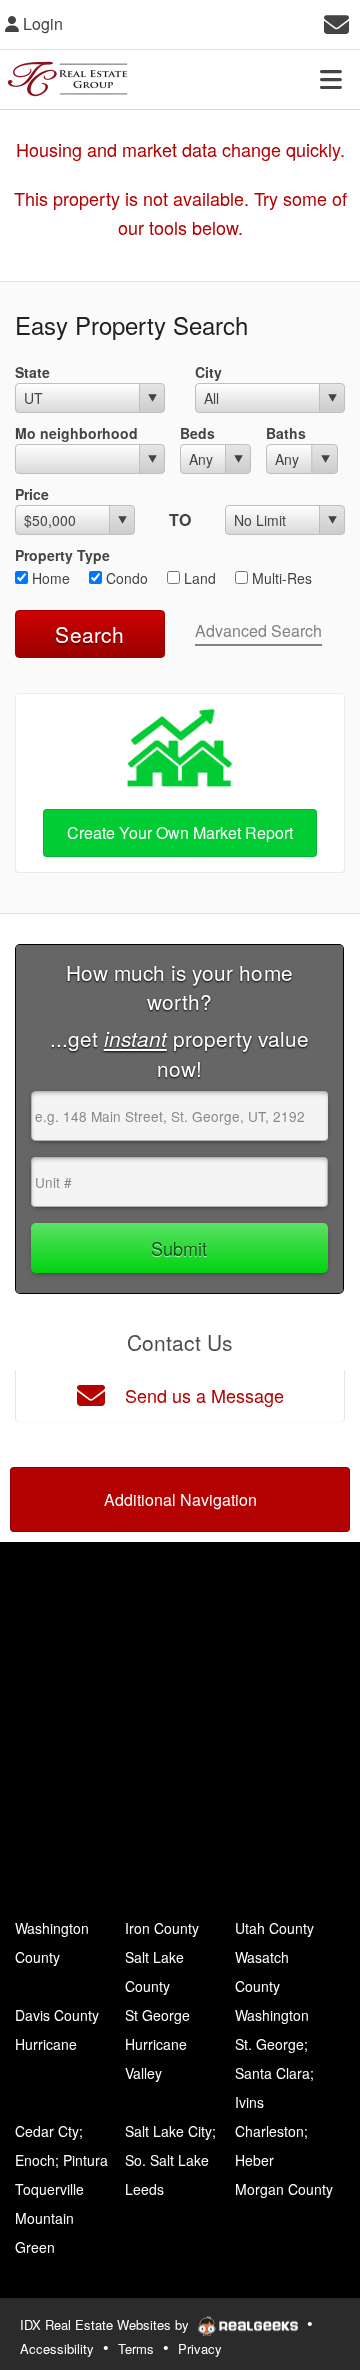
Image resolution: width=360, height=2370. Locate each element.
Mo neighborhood (76, 433)
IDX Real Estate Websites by (106, 2324)
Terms (136, 2348)
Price (32, 494)
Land (198, 578)
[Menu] (331, 79)
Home (49, 578)
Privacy (200, 2348)
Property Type (62, 555)
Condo (125, 578)
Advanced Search (258, 630)
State (32, 372)
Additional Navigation (180, 1499)
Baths (286, 433)
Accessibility (57, 2348)
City (208, 372)
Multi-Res (280, 578)
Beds (197, 433)
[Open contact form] (336, 21)
